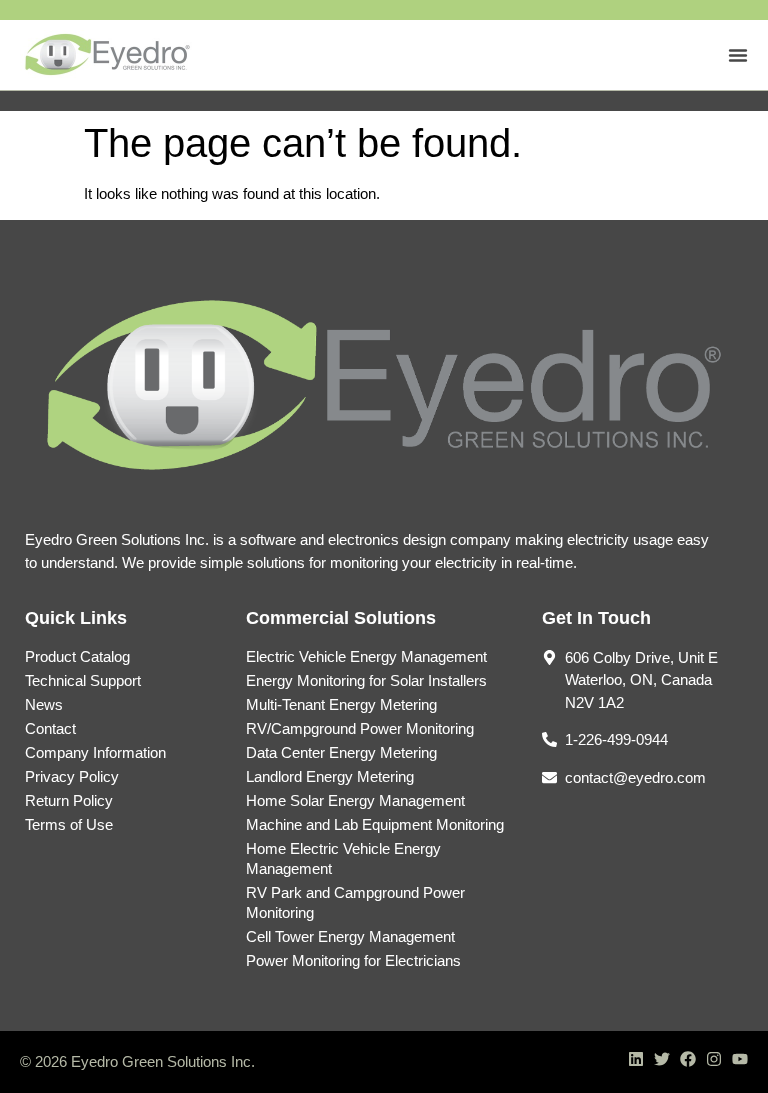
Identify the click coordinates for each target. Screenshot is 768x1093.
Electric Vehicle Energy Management (366, 656)
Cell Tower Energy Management (350, 936)
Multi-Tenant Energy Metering (341, 704)
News (44, 704)
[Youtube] (740, 1059)
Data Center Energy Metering (341, 752)
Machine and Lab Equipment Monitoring (375, 824)
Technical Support (83, 680)
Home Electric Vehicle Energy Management (343, 858)
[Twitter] (662, 1059)
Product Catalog (77, 656)
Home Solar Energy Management (355, 800)
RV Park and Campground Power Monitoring (355, 902)
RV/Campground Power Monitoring (360, 728)
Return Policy (69, 800)
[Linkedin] (636, 1059)
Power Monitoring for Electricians (353, 960)
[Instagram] (714, 1059)
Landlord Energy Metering (330, 776)
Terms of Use (69, 824)
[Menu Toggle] (738, 55)
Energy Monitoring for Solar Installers (366, 680)
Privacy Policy (72, 776)
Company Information (95, 752)
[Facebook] (688, 1059)
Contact (50, 728)
